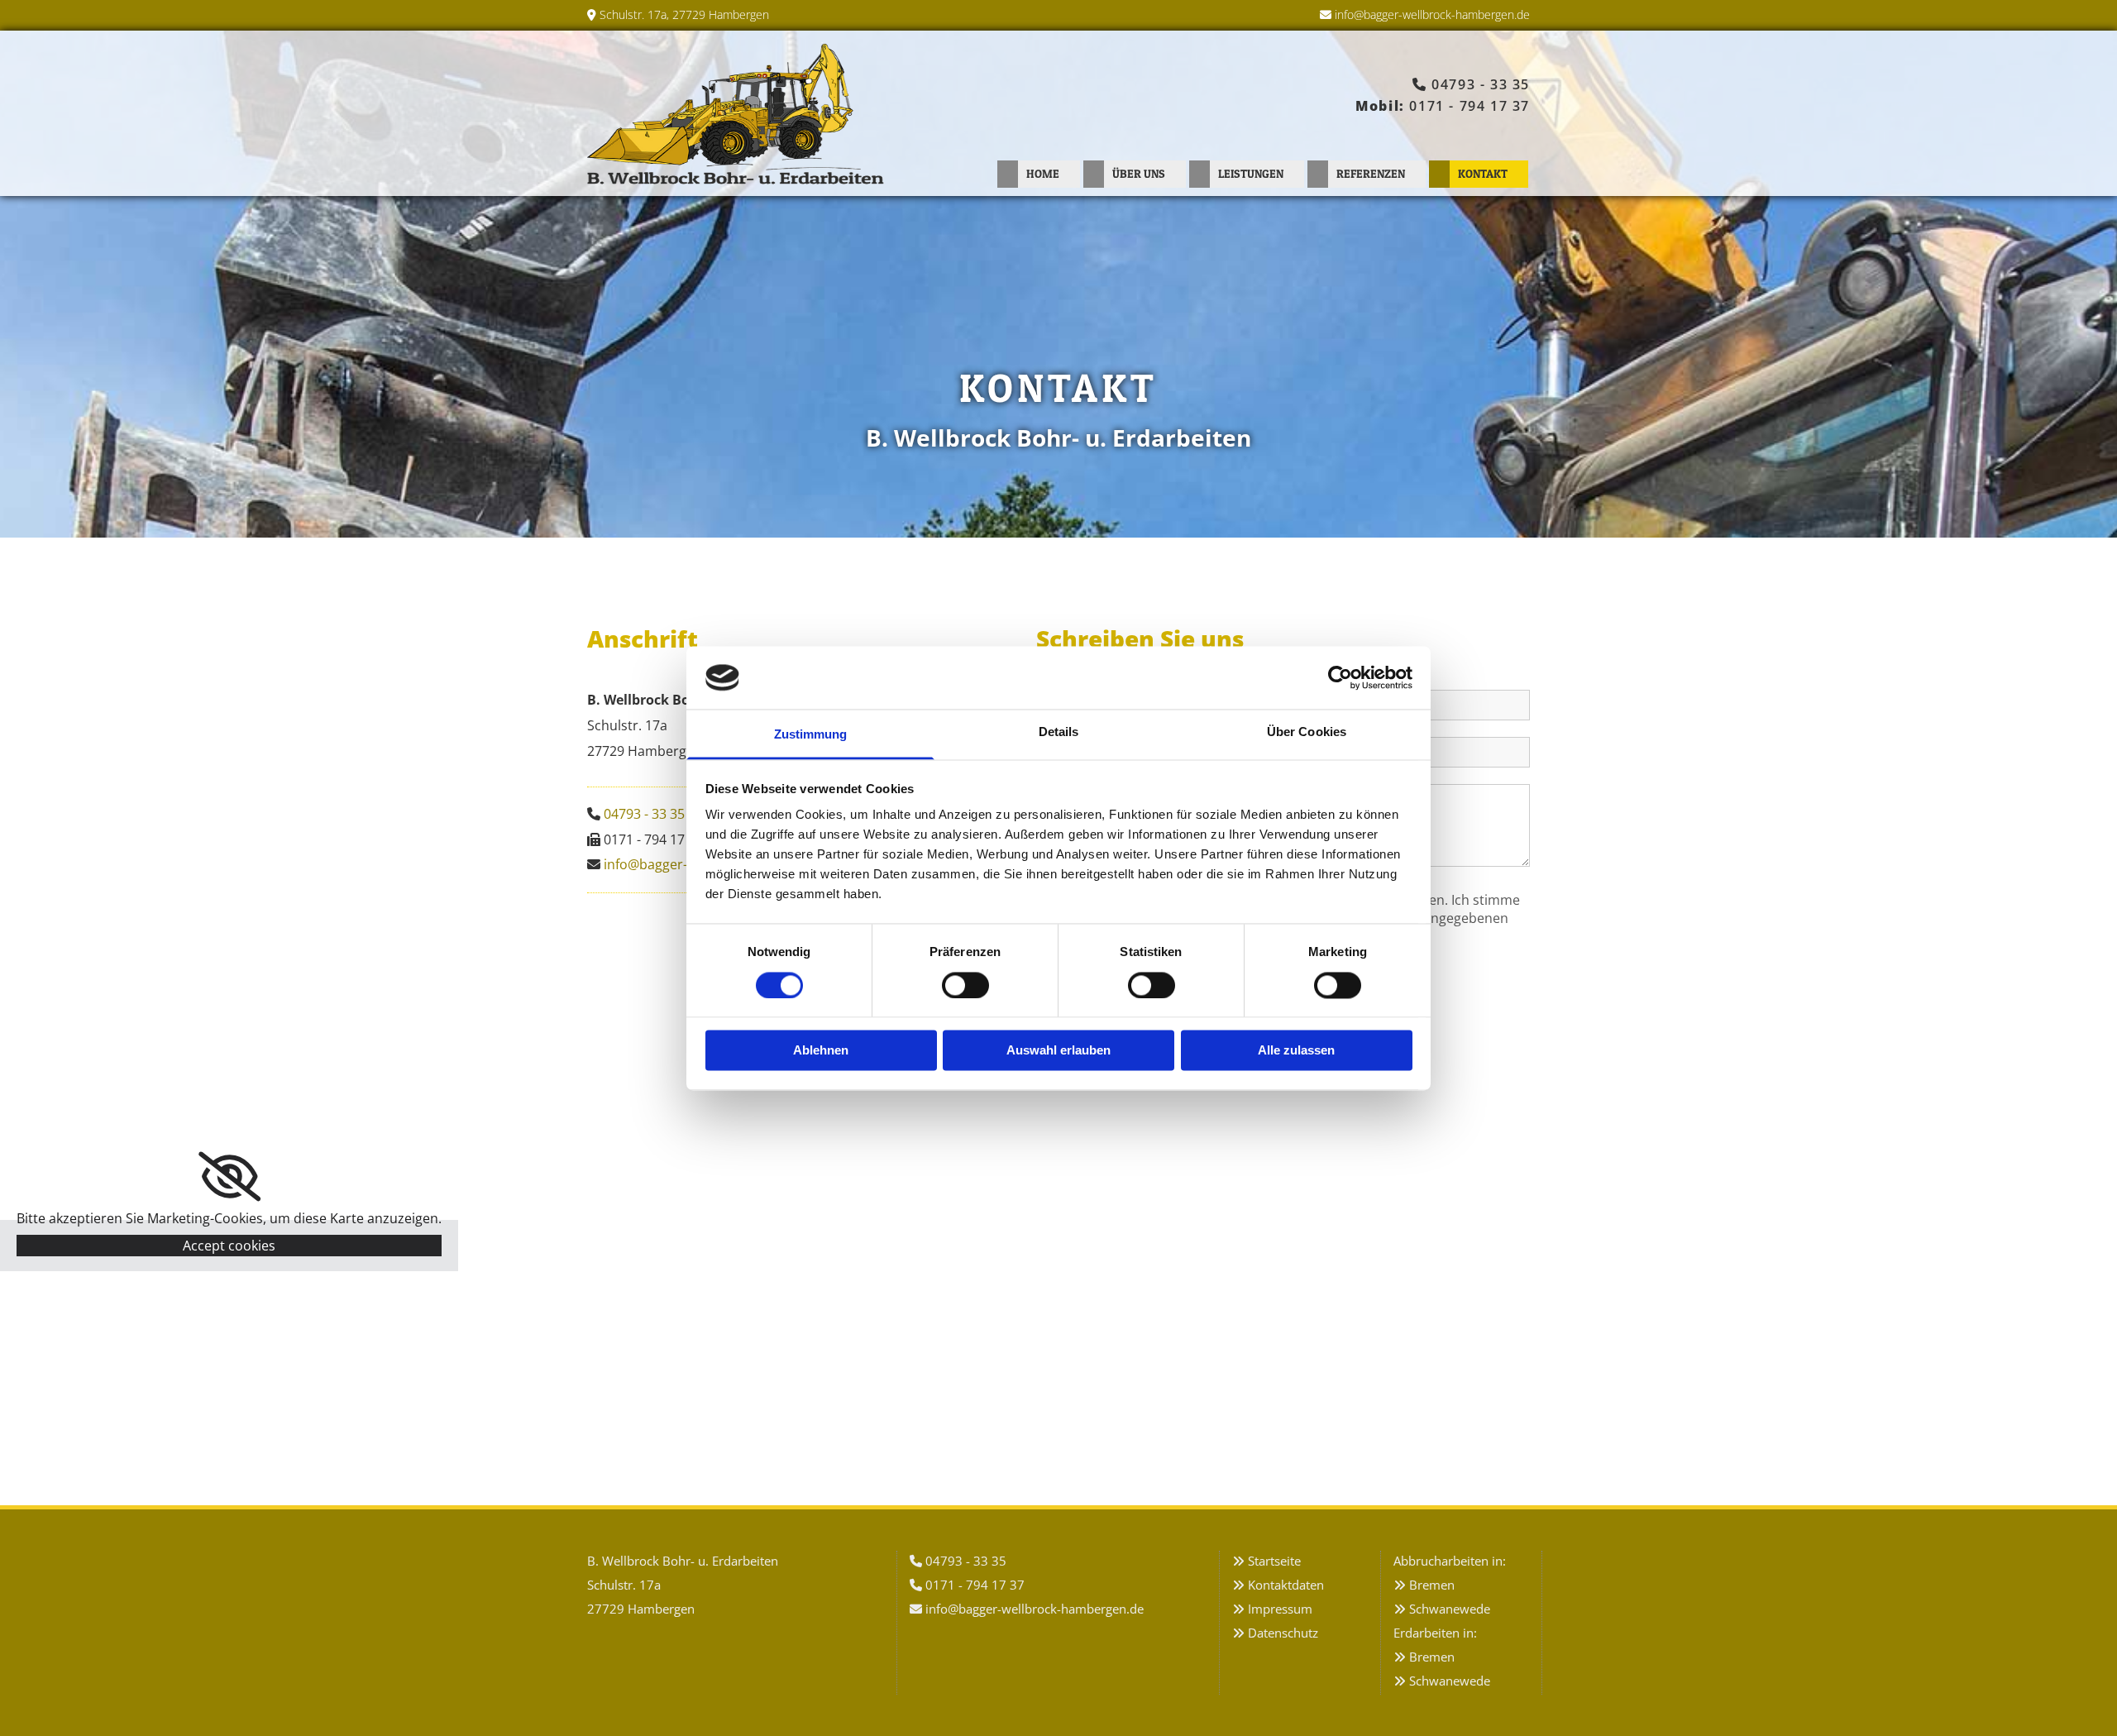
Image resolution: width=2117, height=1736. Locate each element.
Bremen (1432, 1585)
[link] (229, 1177)
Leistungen (1251, 173)
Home (1043, 173)
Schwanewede (1450, 1609)
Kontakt (1483, 173)
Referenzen (1371, 173)
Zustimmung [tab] (811, 735)
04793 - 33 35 (1481, 84)
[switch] (965, 985)
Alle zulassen (1296, 1051)
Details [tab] (1059, 732)
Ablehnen (821, 1051)
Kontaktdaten (1286, 1585)
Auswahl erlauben (1058, 1051)
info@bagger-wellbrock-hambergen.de (1432, 14)
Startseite (1274, 1561)
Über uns (1139, 173)
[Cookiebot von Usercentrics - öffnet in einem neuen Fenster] (1340, 677)
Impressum (1280, 1609)
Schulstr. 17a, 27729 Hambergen (684, 14)
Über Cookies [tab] (1307, 732)
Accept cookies (229, 1246)
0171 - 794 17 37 (1469, 106)
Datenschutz (1283, 1633)
